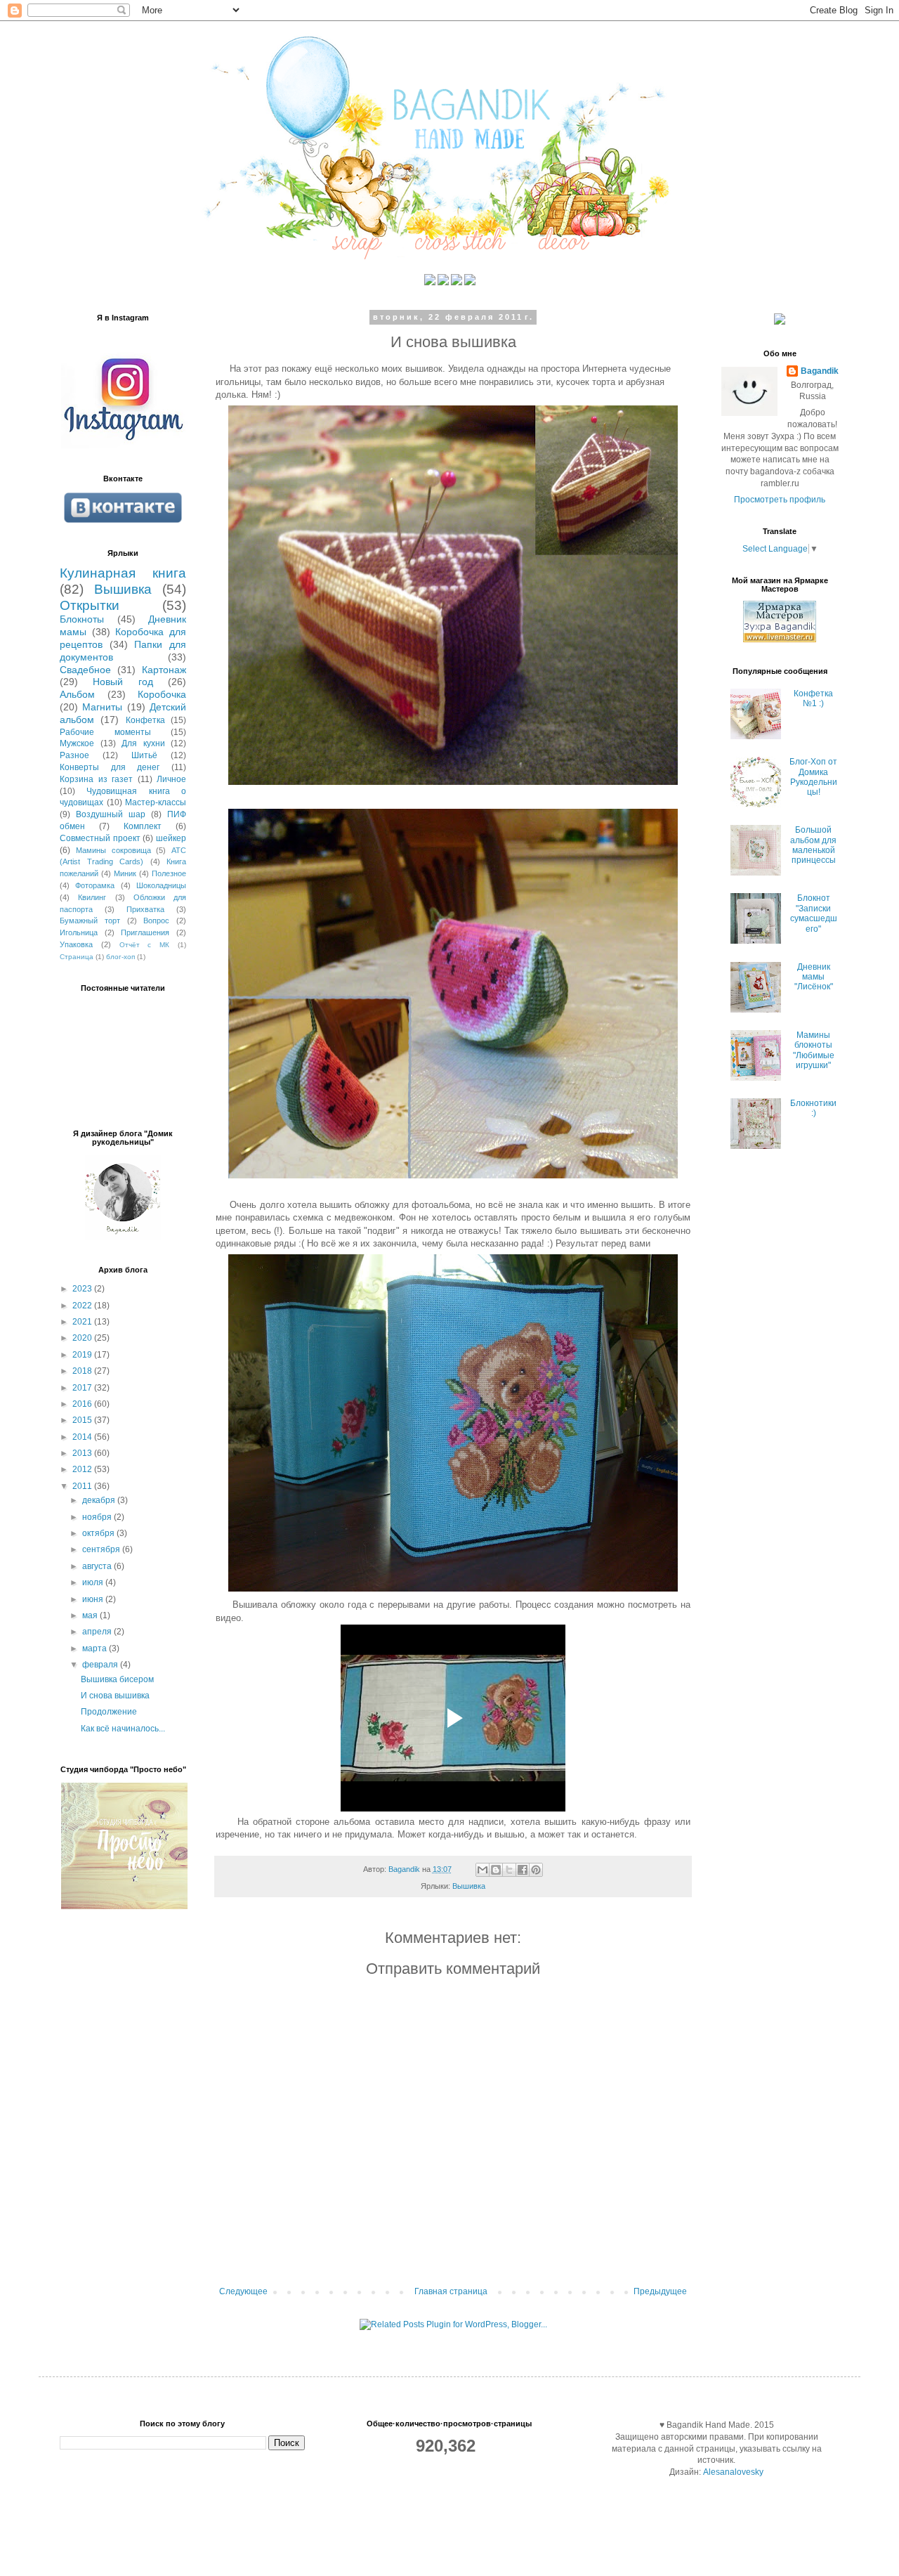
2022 (83, 1306)
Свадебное (85, 670)
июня (94, 1599)
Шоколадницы (161, 885)
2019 (83, 1355)
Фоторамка (95, 885)
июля (94, 1582)
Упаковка (76, 944)
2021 (83, 1322)
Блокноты (82, 619)
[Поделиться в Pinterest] (536, 1870)
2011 (83, 1486)
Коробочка (162, 694)
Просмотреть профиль (780, 500)
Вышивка (469, 1886)
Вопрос (156, 921)
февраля (101, 1665)
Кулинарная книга (123, 573)
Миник (125, 873)
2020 (83, 1338)
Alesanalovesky (732, 2472)
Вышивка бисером (117, 1679)
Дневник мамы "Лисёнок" (814, 977)
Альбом (77, 694)
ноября (98, 1517)
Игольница (79, 932)
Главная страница (451, 2291)
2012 (83, 1469)
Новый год (123, 682)
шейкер (171, 838)
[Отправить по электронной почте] (483, 1870)
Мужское (77, 743)
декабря (100, 1500)
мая (91, 1615)
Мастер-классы (156, 802)
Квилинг (92, 897)
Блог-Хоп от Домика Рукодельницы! (813, 777)
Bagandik (820, 371)
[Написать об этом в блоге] (496, 1870)
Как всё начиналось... (123, 1729)
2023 (83, 1289)
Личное (171, 779)
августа (98, 1566)
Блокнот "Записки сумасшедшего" (814, 913)
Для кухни (143, 743)
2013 (83, 1453)
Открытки (90, 605)
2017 (83, 1388)
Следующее (243, 2291)
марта (96, 1648)
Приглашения (145, 932)
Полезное (169, 873)
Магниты (102, 707)
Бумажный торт (90, 921)
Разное (74, 755)
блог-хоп (120, 957)
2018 (83, 1371)
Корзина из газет (96, 779)
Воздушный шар (111, 814)
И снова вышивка (115, 1696)
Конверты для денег (110, 767)
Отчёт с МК (145, 945)
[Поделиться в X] (509, 1870)
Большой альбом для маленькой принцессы (813, 845)
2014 (83, 1437)
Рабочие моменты (105, 732)
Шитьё (144, 755)
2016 (83, 1404)
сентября (102, 1549)
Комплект (143, 826)
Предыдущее (660, 2291)
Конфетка (145, 720)
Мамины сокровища (113, 850)
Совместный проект (100, 838)
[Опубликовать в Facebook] (523, 1870)
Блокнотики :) (813, 1108)
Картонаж (164, 670)
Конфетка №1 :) (813, 698)
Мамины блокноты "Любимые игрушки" (814, 1050)
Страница (77, 957)
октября (99, 1533)
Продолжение (109, 1712)
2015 (83, 1420)
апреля (98, 1632)
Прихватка (145, 909)
